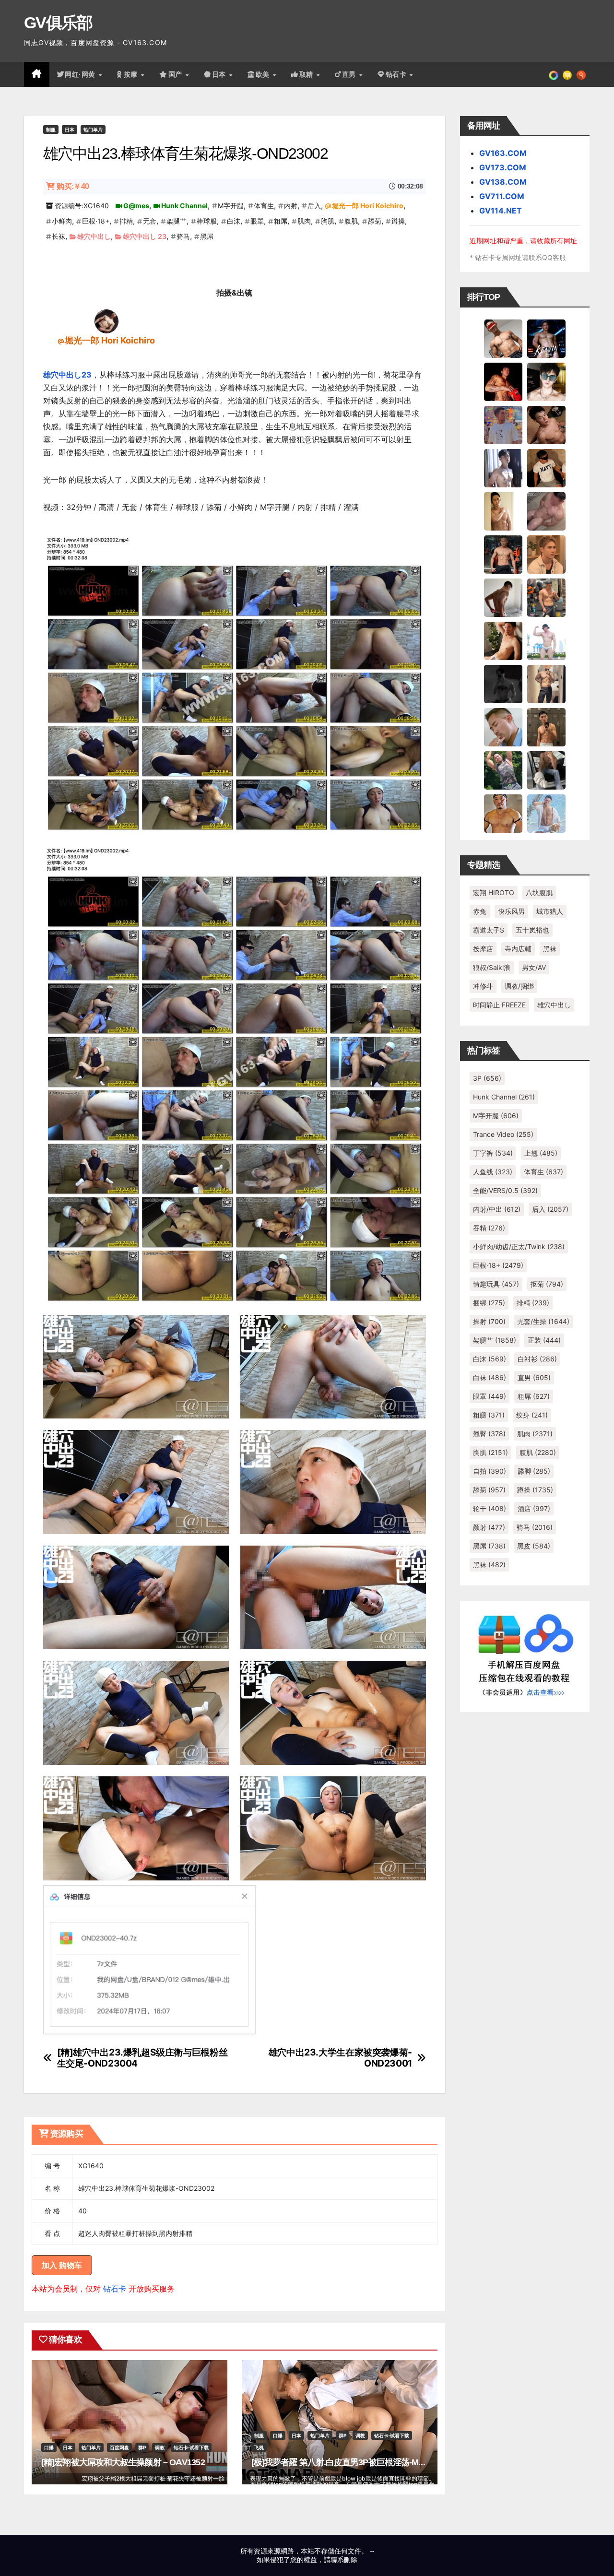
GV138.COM (503, 182)
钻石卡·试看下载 (191, 2447)
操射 (489, 1321)
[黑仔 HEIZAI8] (546, 597)
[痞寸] (503, 554)
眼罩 (257, 221)
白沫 (234, 221)
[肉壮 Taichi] (503, 770)
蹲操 (398, 221)
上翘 (541, 1153)
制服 (51, 130)
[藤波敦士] (546, 813)
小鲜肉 (62, 221)
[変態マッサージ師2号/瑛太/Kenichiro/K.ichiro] (503, 511)
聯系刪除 (344, 2559)
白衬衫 (537, 1359)
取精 (307, 74)
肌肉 (304, 221)
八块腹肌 (539, 892)
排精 (126, 221)
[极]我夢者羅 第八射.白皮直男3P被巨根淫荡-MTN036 (347, 2462)
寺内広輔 (518, 949)
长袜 (59, 236)
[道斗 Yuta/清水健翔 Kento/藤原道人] (546, 554)
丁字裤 (493, 1153)
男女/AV (534, 967)
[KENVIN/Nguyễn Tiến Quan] (546, 338)
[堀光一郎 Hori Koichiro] (106, 321)
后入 (314, 206)
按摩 (132, 74)
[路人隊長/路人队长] (546, 684)
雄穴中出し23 (67, 375)
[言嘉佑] (503, 468)
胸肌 (328, 221)
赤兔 (480, 911)
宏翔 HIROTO (494, 892)
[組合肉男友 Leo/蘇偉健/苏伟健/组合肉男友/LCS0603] (503, 425)
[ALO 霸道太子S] (503, 597)
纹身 (532, 1415)
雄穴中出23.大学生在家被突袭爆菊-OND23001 (340, 2058)
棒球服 (207, 221)
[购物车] (567, 74)
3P (487, 1078)
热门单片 (93, 130)
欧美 (264, 74)
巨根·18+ (96, 221)
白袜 (490, 1377)
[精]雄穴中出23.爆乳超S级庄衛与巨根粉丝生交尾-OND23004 (142, 2058)
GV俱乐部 (58, 23)
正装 (544, 1340)
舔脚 (534, 1471)
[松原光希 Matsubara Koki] (546, 425)
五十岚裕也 (532, 930)
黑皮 (534, 1546)
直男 (350, 74)
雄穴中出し (94, 236)
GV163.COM (503, 153)
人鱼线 (493, 1172)
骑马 (183, 236)
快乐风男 (511, 911)
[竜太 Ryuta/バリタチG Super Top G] (546, 468)
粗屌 (281, 221)
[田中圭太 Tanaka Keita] (503, 640)
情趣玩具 (496, 1284)
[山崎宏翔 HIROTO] (503, 338)
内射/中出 (497, 1209)
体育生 (264, 206)
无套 (150, 221)
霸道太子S (489, 930)
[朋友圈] (554, 74)
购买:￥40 (73, 186)
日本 (220, 74)
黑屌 (207, 236)
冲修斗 (483, 986)
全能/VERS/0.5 (505, 1190)
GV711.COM (502, 196)
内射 (291, 206)
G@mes (136, 206)
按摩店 (483, 949)
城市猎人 (550, 911)
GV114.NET (501, 211)
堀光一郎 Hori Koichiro (368, 206)
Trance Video (503, 1134)
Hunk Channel (184, 206)
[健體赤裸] (546, 640)
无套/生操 (543, 1321)
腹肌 (351, 221)
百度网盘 (119, 2447)
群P (142, 2447)
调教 (160, 2447)
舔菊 (375, 221)
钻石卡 (115, 2289)
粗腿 (489, 1415)
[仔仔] (503, 684)
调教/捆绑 (519, 986)
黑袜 (550, 949)
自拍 (490, 1471)
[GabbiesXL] (503, 727)
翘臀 (489, 1434)
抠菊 (547, 1284)
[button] (581, 74)
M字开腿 (231, 206)
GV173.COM (503, 167)
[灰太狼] (546, 770)
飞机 (259, 2447)
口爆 (49, 2447)
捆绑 (489, 1303)
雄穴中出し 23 (145, 236)
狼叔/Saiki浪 (492, 967)
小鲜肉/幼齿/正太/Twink (519, 1247)
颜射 (489, 1527)
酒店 (534, 1508)
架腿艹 (177, 221)
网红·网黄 (81, 74)
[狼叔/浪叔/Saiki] (546, 381)
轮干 (490, 1508)
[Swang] (503, 381)
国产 (177, 74)
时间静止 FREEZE (499, 1005)
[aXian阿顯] (546, 727)
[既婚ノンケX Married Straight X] (546, 511)
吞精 (489, 1228)
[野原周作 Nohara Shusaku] (503, 813)
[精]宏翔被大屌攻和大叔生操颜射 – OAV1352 (123, 2462)
